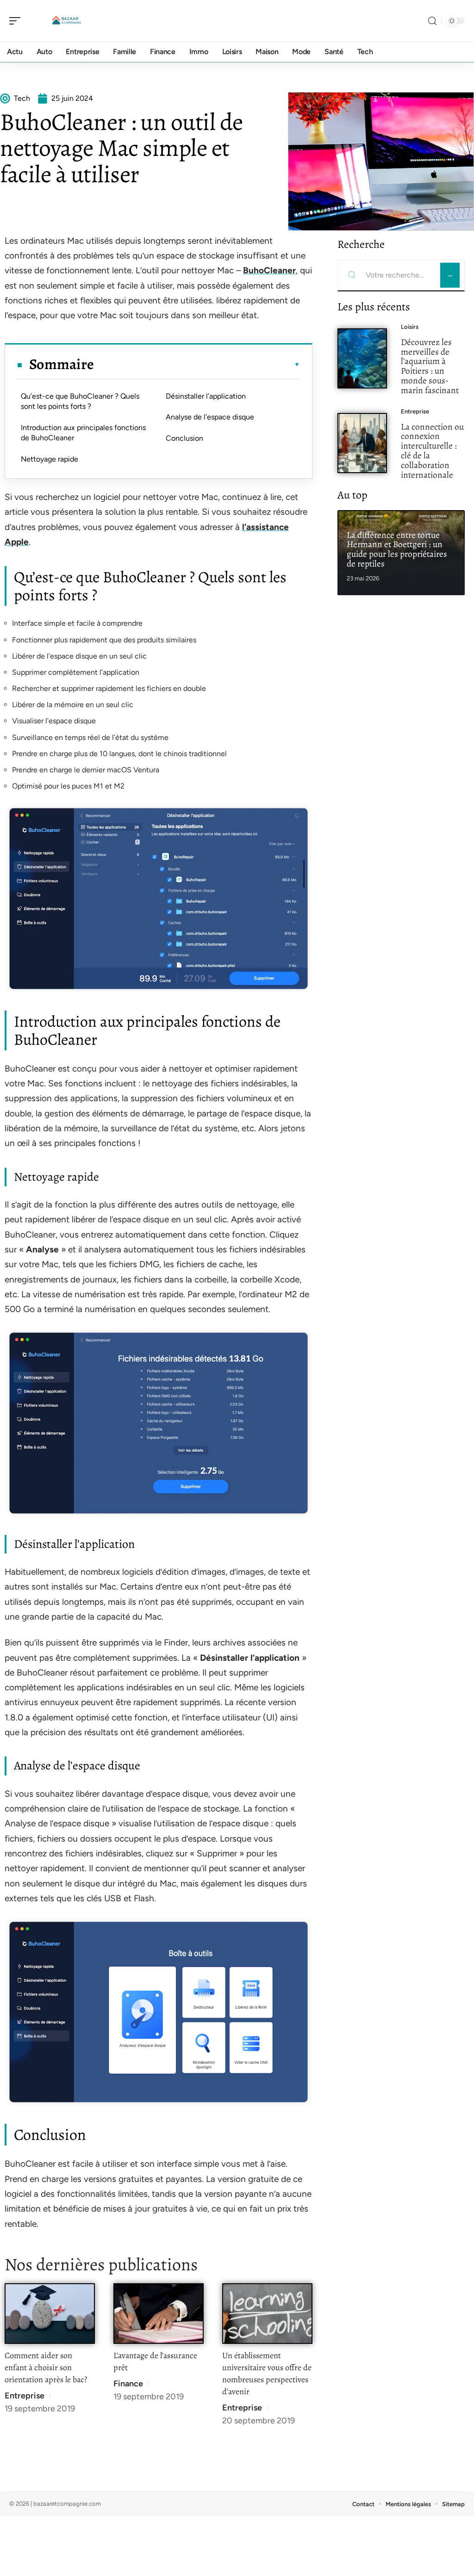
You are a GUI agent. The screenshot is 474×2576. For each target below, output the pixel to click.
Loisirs (410, 327)
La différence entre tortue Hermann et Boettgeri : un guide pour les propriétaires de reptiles (397, 549)
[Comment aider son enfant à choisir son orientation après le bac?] (50, 2314)
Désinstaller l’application (206, 396)
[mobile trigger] (17, 21)
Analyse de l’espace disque (210, 417)
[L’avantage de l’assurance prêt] (159, 2314)
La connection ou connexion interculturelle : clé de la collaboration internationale (432, 451)
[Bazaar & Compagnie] (67, 21)
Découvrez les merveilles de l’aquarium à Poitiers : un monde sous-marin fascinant (430, 366)
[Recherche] (432, 21)
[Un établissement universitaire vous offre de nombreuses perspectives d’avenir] (267, 2314)
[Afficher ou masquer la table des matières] (197, 364)
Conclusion (184, 438)
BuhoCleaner (269, 270)
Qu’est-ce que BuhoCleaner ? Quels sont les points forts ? (80, 401)
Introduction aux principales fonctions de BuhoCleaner (83, 433)
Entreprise (25, 2396)
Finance (128, 2384)
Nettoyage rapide (50, 459)
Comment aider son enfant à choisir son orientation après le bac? (46, 2367)
